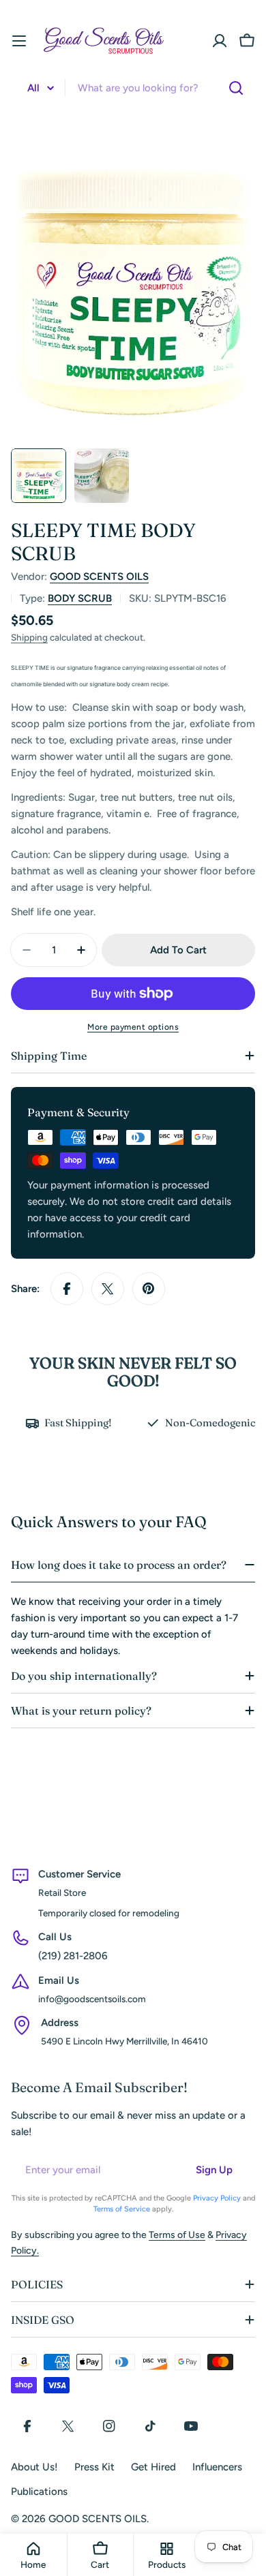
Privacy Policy (217, 2198)
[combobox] (133, 88)
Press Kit (94, 2467)
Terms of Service (122, 2209)
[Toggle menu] (19, 41)
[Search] (236, 88)
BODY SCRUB (80, 598)
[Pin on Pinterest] (149, 1289)
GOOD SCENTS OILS (99, 577)
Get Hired (153, 2467)
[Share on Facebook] (67, 1289)
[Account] (220, 41)
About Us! (34, 2467)
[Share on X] (108, 1289)
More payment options (133, 1027)
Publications (39, 2491)
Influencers (217, 2467)
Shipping (29, 637)
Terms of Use (177, 2235)
